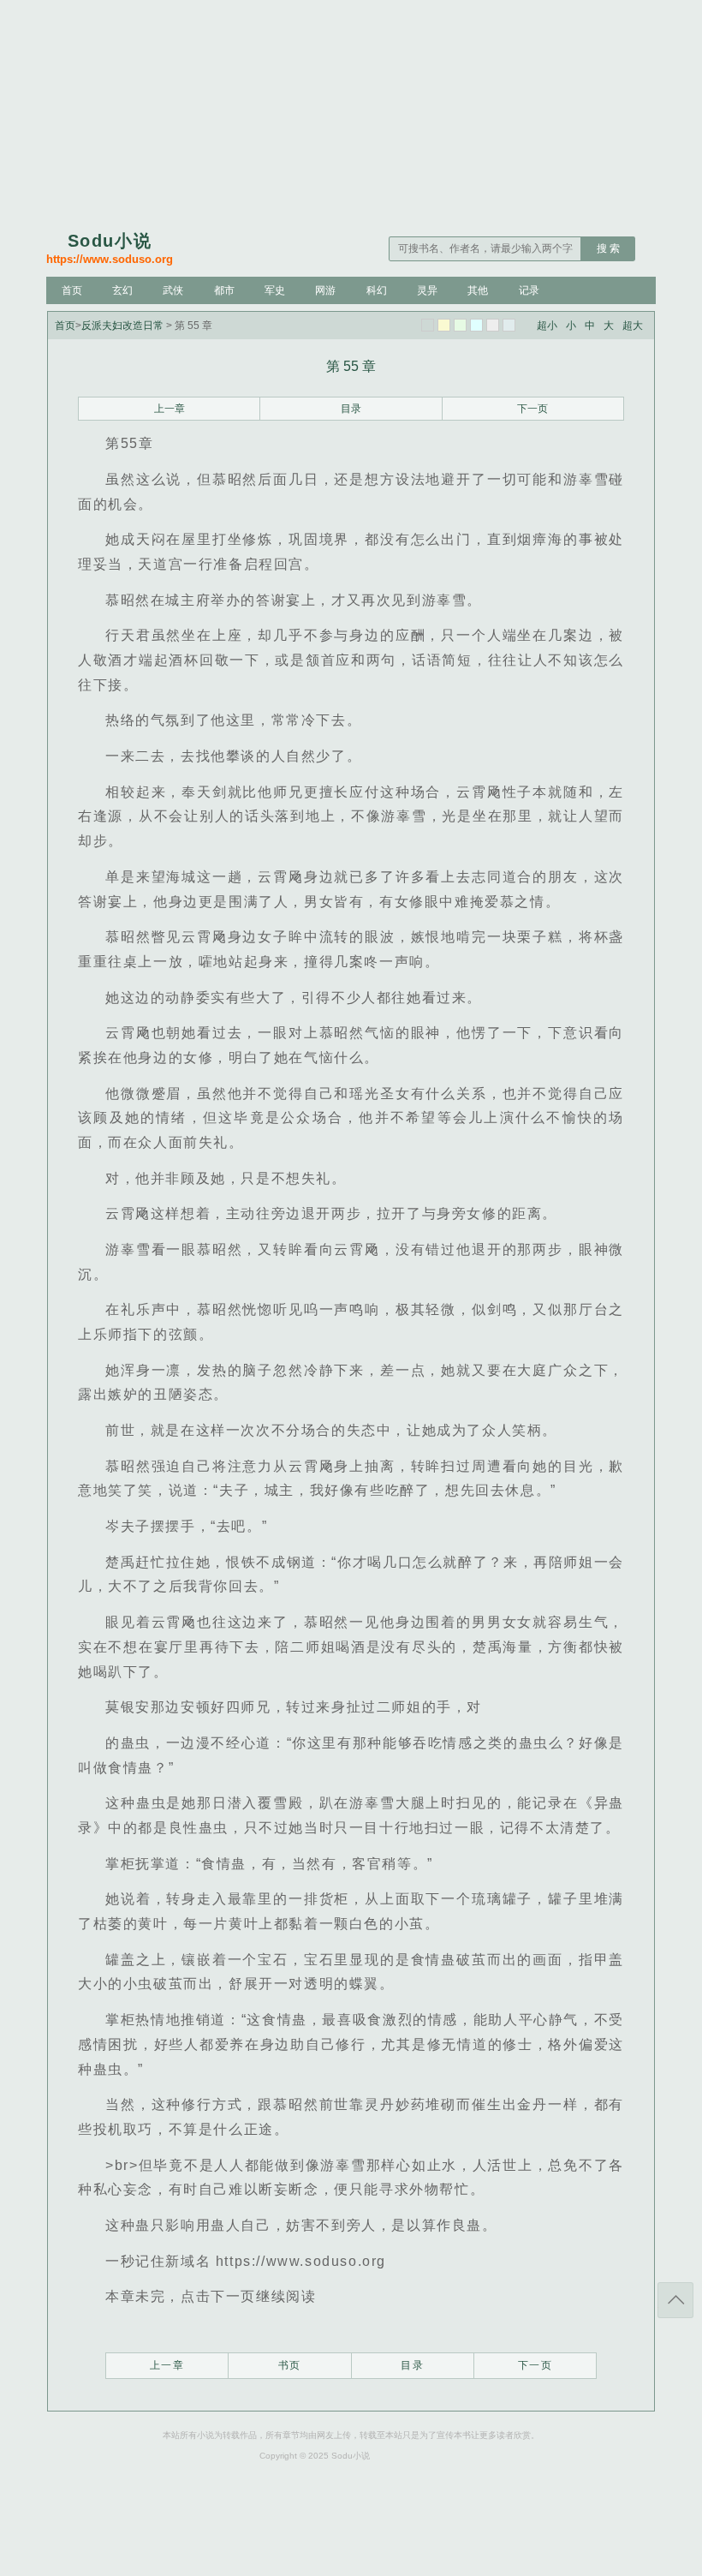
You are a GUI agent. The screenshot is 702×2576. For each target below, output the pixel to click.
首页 (72, 290)
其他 (478, 290)
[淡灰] (493, 325)
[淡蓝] (476, 325)
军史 (275, 290)
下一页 (532, 409)
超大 (633, 326)
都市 (224, 290)
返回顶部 (675, 2300)
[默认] (428, 325)
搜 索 (608, 248)
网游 (325, 290)
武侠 (173, 290)
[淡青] (509, 325)
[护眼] (460, 325)
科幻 (377, 290)
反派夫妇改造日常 (122, 326)
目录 (351, 409)
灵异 (427, 290)
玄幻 (122, 290)
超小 (547, 326)
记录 (529, 290)
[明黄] (444, 325)
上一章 (170, 409)
